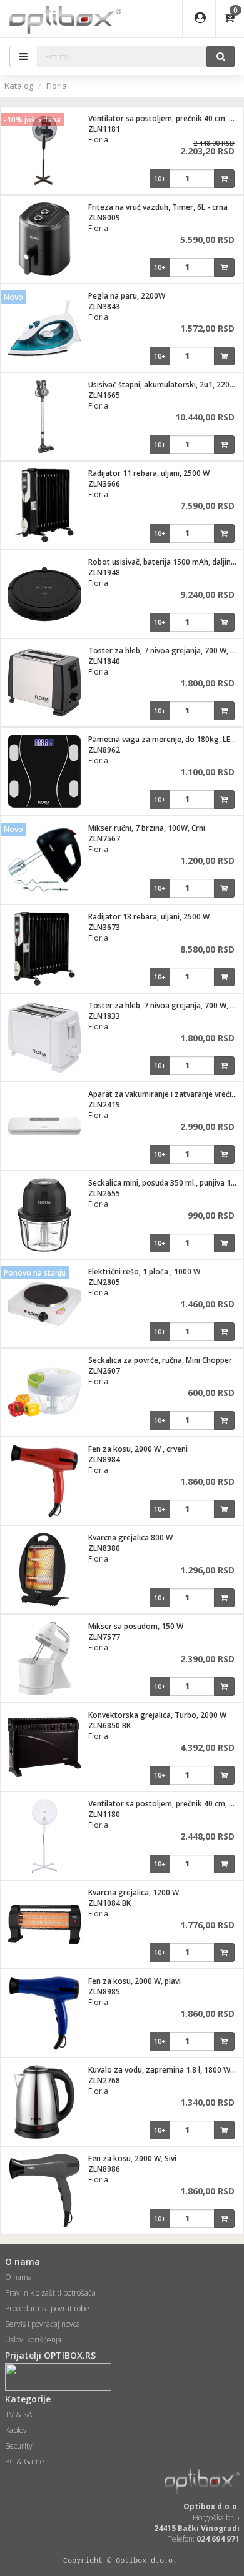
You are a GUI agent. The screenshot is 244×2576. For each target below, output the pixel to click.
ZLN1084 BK (109, 1903)
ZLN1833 (104, 1016)
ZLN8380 (104, 1548)
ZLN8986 (104, 2169)
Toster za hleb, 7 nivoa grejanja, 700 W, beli (165, 1005)
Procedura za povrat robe (47, 2308)
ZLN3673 (104, 927)
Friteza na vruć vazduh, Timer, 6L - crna (158, 207)
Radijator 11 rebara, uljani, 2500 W (149, 473)
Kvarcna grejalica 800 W (130, 1538)
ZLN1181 (104, 129)
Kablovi (17, 2430)
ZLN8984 (104, 1459)
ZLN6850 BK (109, 1726)
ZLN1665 (104, 395)
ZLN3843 (104, 306)
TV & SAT (21, 2415)
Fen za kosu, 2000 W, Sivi (132, 2158)
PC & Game (25, 2461)
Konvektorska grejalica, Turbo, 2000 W (157, 1715)
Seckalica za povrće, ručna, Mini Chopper (160, 1360)
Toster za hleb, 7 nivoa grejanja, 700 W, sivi (165, 651)
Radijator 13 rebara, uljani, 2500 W (149, 917)
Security (19, 2446)
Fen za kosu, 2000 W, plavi (135, 1981)
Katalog (19, 86)
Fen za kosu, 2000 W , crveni (138, 1449)
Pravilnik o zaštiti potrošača (50, 2293)
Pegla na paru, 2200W (127, 296)
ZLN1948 (104, 572)
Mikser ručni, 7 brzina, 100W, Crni (147, 828)
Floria (57, 86)
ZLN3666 (104, 484)
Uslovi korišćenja (33, 2340)
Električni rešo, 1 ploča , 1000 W (144, 1271)
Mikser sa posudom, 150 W (136, 1626)
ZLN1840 (104, 661)
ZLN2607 (104, 1371)
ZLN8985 (104, 1992)
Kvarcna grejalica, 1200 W (134, 1892)
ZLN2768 (104, 2080)
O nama (18, 2277)
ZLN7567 (104, 839)
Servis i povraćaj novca (43, 2324)
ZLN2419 (104, 1105)
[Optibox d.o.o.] (65, 19)
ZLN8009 (104, 218)
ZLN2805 (104, 1282)
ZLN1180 (104, 1814)
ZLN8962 (104, 750)
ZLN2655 (104, 1193)
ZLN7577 (104, 1637)
